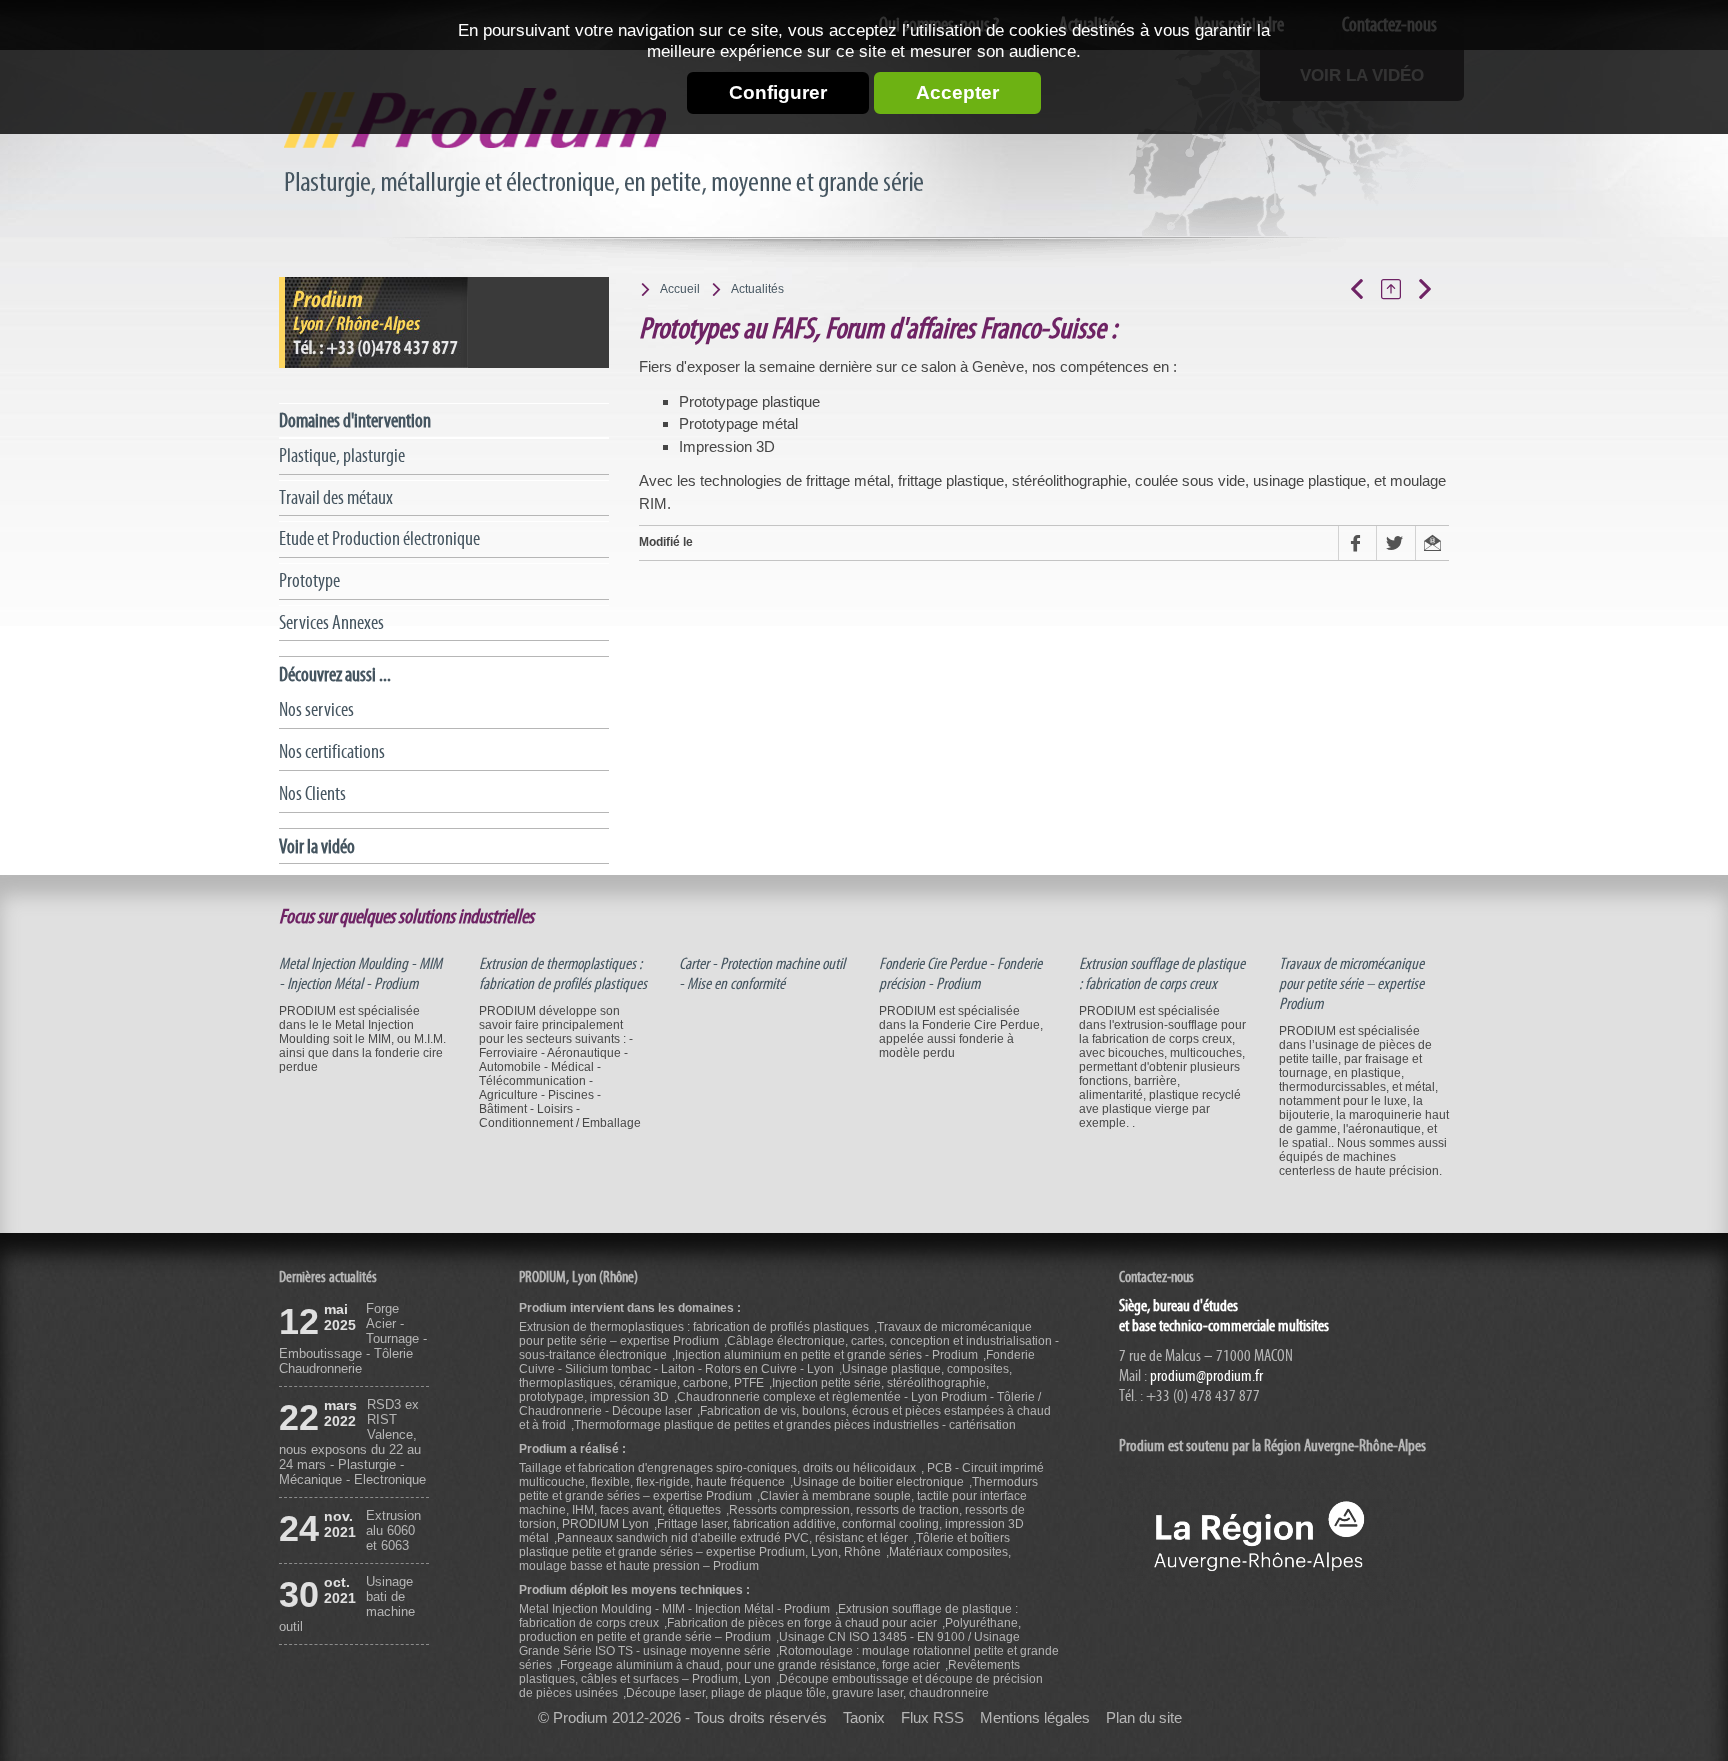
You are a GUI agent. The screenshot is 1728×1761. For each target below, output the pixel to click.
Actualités (757, 289)
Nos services (316, 709)
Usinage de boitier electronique (878, 1482)
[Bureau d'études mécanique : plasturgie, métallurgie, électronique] (607, 143)
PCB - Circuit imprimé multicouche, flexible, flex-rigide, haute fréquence (781, 1475)
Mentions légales (1035, 1718)
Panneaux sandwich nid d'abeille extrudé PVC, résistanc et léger (732, 1538)
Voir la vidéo (317, 846)
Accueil (680, 289)
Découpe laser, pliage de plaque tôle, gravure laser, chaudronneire (807, 1693)
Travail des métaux (336, 497)
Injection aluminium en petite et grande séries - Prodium (826, 1355)
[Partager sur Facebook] (1357, 542)
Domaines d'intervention (355, 420)
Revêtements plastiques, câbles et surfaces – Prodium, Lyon (769, 1672)
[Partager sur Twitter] (1395, 542)
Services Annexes (331, 622)
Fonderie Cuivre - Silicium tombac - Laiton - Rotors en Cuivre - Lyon (777, 1362)
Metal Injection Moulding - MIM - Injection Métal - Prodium (360, 974)
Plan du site (1144, 1718)
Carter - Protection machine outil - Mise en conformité (762, 974)
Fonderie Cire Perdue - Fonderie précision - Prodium (960, 974)
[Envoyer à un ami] (1432, 542)
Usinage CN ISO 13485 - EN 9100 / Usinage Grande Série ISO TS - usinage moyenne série (769, 1644)
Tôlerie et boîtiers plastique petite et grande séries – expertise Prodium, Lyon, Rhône (764, 1545)
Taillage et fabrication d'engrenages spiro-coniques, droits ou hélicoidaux (717, 1468)
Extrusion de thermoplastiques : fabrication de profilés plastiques (563, 974)
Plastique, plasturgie (342, 455)
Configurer (778, 92)
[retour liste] (1398, 289)
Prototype (309, 580)
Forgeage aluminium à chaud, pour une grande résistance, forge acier (750, 1665)
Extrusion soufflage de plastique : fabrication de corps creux (1162, 974)
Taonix (864, 1718)
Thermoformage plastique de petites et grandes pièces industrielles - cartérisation (795, 1425)
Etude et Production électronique (379, 538)
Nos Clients (312, 793)
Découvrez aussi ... (335, 674)
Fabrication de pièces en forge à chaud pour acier (802, 1623)
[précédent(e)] (1364, 289)
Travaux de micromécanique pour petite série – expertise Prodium (1351, 984)
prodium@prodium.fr (1206, 1376)
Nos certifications (332, 751)
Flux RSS (932, 1718)
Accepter (957, 92)
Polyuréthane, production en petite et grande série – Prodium (770, 1630)
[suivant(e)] (1432, 289)
